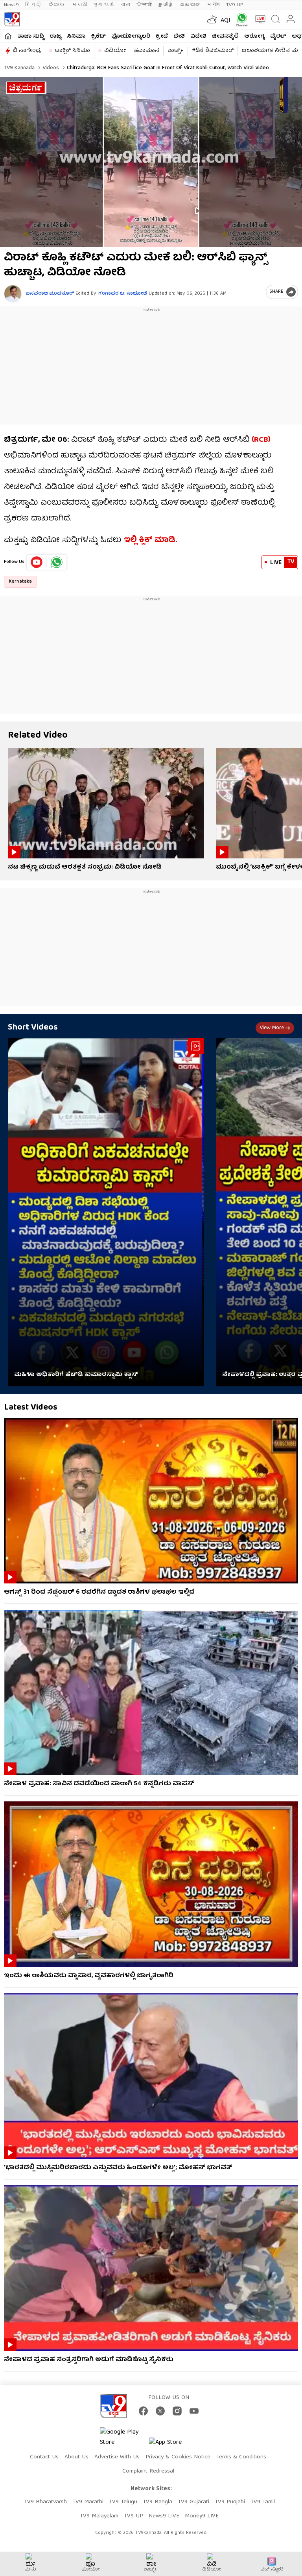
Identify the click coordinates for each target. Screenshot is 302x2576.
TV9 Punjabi (230, 2502)
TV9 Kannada (19, 68)
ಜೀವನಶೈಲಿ (225, 37)
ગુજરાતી (103, 5)
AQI (226, 21)
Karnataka (20, 582)
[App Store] (173, 2445)
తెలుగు (57, 5)
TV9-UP (235, 5)
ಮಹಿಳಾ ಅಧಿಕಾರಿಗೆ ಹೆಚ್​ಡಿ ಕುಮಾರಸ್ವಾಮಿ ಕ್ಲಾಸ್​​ (76, 1375)
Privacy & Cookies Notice (178, 2457)
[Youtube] (37, 562)
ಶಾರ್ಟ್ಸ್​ (176, 51)
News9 (11, 5)
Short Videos (33, 1028)
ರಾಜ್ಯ (55, 37)
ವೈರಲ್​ (278, 37)
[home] (8, 36)
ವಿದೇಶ (198, 37)
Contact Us (44, 2457)
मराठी (79, 5)
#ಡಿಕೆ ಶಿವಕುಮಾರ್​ (213, 51)
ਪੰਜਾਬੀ (144, 5)
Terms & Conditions (241, 2457)
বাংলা (125, 5)
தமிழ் (166, 5)
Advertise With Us (117, 2457)
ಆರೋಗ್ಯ (254, 37)
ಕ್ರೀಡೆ (162, 37)
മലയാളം (190, 5)
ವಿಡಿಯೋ (115, 51)
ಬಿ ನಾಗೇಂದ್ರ (27, 51)
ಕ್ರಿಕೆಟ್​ (99, 37)
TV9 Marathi (88, 2502)
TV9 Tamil (263, 2502)
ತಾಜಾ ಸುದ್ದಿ (31, 37)
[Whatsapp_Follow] (57, 562)
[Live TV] (259, 19)
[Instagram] (177, 2411)
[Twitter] (160, 2411)
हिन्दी (34, 5)
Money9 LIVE (202, 2516)
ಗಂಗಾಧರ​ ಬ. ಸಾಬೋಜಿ (123, 294)
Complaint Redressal (148, 2471)
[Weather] (211, 19)
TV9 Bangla (157, 2502)
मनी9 (213, 5)
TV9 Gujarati (193, 2502)
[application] (151, 162)
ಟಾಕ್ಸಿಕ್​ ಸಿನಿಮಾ (73, 51)
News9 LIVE (164, 2516)
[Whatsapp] (240, 19)
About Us (76, 2457)
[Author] (13, 294)
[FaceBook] (143, 2411)
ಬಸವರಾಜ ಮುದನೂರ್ (50, 294)
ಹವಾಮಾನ (147, 51)
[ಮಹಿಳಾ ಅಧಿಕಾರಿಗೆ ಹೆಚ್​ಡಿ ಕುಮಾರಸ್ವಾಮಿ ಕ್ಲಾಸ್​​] (106, 1212)
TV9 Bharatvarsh (45, 2502)
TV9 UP (134, 2516)
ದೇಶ (179, 37)
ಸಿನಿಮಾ (76, 37)
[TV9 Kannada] (12, 19)
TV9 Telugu (123, 2502)
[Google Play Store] (123, 2438)
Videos (50, 68)
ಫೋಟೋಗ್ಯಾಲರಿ (131, 37)
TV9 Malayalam (99, 2516)
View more (272, 1028)
